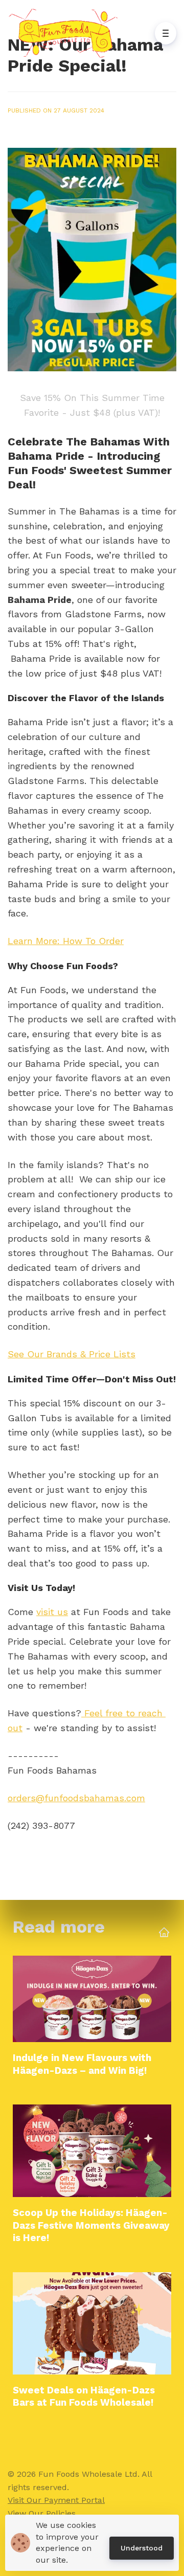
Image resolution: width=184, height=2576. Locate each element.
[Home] (66, 33)
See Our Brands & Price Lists (72, 1354)
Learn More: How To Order (66, 941)
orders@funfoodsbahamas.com (76, 1798)
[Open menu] (166, 33)
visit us (52, 1612)
